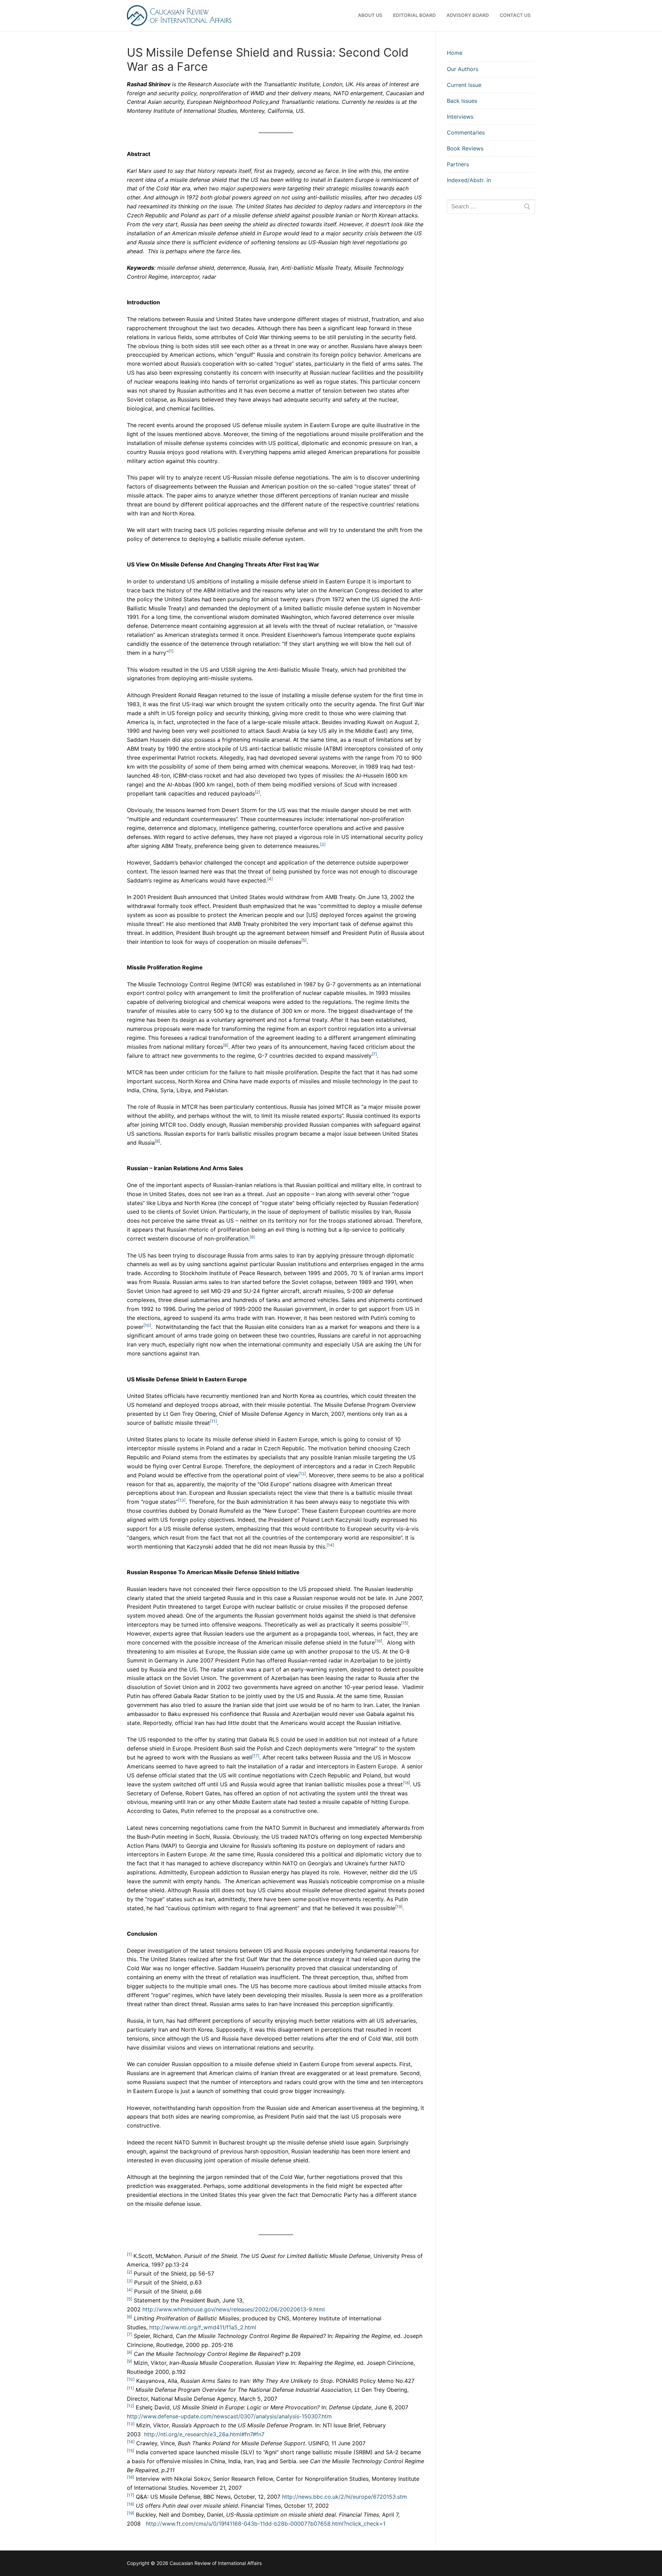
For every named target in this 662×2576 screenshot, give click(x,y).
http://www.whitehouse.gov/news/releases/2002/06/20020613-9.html (234, 2309)
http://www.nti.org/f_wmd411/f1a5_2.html (203, 2327)
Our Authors (463, 69)
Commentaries (466, 132)
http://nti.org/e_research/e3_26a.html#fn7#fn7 (204, 2434)
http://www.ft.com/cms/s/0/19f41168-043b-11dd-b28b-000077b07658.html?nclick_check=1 (266, 2524)
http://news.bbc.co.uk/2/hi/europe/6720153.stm (344, 2497)
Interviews (460, 117)
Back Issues (462, 101)
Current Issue (464, 85)
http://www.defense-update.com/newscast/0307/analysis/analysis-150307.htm (229, 2416)
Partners (458, 164)
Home (455, 53)
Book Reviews (465, 148)
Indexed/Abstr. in (469, 180)
